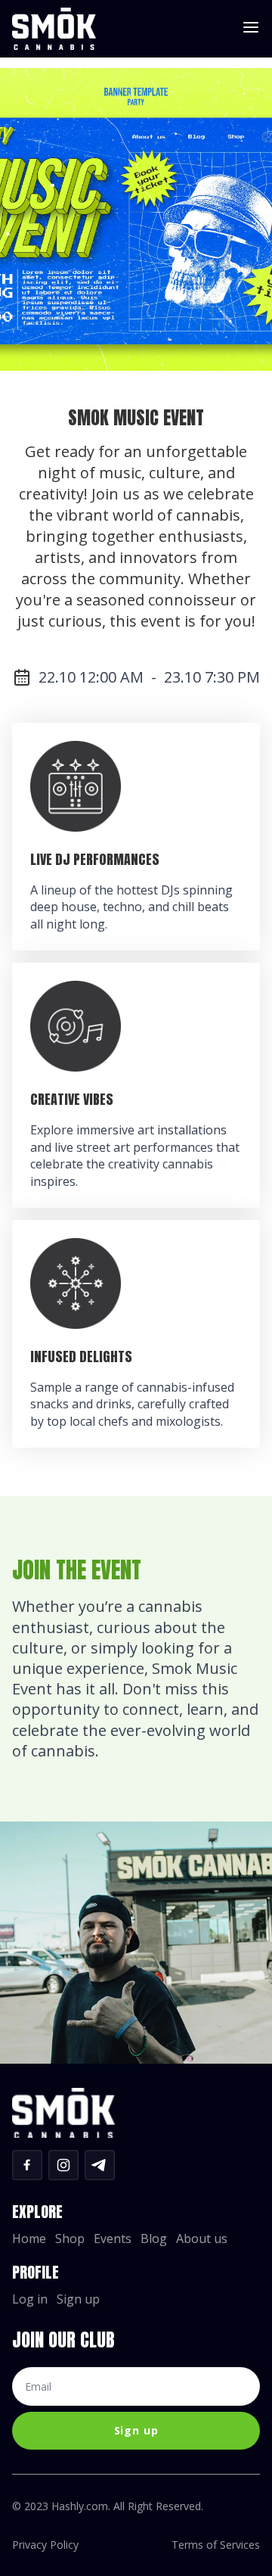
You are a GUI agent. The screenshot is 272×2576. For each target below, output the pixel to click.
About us (202, 2239)
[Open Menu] (251, 28)
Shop (70, 2239)
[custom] (27, 2165)
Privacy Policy (45, 2545)
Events (113, 2239)
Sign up (78, 2300)
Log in (30, 2300)
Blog (154, 2239)
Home (29, 2239)
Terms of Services (216, 2545)
